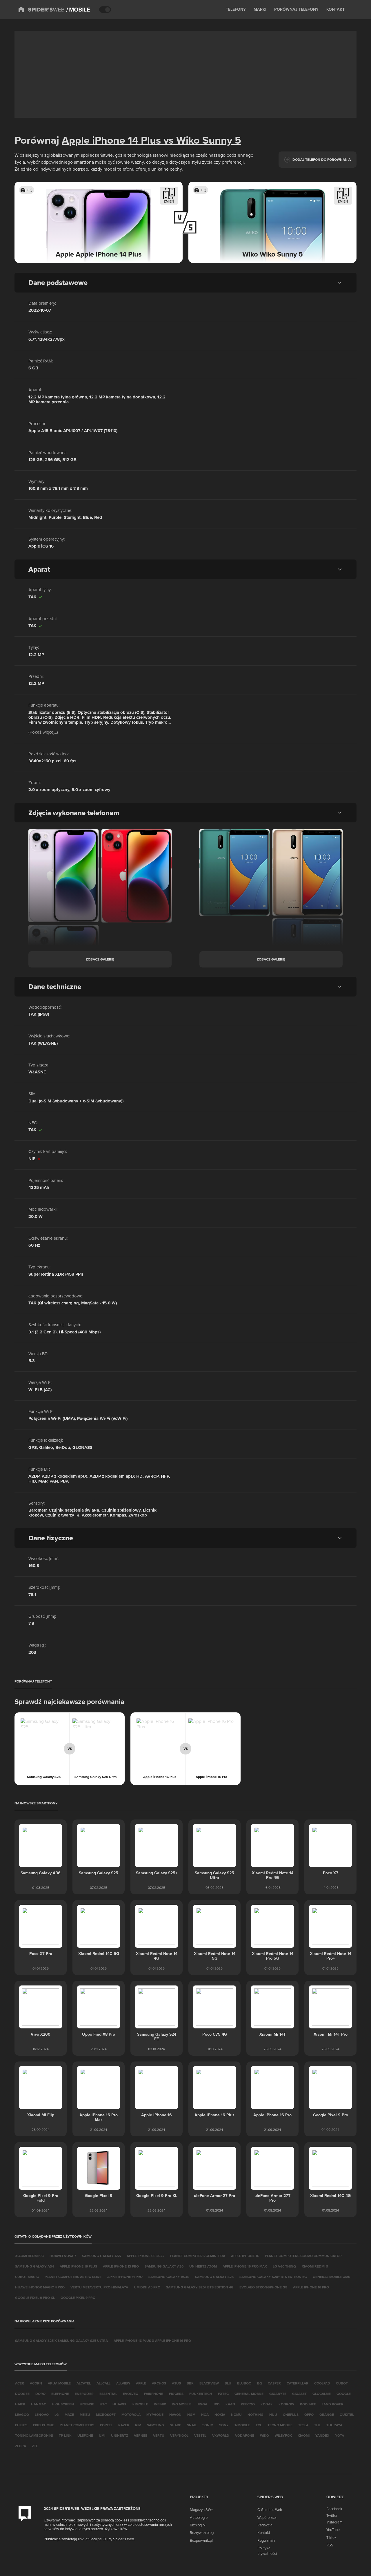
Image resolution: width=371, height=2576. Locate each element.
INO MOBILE (182, 2404)
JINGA (202, 2404)
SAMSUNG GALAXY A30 (164, 2266)
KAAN (230, 2404)
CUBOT (342, 2383)
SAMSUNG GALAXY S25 (214, 2277)
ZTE (35, 2446)
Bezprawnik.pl (201, 2540)
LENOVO (42, 2415)
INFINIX (160, 2404)
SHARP (176, 2425)
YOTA (340, 2435)
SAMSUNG (156, 2425)
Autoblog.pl (199, 2517)
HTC (103, 2404)
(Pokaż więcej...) (43, 732)
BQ (260, 2383)
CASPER (274, 2383)
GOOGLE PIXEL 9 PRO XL (35, 2298)
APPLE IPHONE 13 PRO (121, 2266)
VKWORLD (221, 2435)
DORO (40, 2394)
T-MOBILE (242, 2425)
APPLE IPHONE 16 (245, 2256)
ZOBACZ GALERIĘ (100, 959)
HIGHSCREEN (63, 2404)
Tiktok (331, 2537)
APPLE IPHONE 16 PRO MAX (245, 2266)
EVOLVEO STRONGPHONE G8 (263, 2287)
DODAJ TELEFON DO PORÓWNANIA (322, 159)
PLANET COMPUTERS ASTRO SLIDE (73, 2277)
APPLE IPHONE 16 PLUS (78, 2266)
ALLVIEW (123, 2383)
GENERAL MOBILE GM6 (331, 2277)
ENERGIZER (84, 2394)
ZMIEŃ (169, 201)
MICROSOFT (106, 2415)
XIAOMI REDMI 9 (315, 2266)
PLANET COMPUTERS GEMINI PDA (198, 2256)
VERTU (159, 2435)
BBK (190, 2383)
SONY (224, 2425)
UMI (102, 2435)
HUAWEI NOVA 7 (63, 2256)
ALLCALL (103, 2383)
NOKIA (220, 2415)
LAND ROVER (333, 2404)
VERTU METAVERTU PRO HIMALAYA (99, 2287)
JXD (216, 2404)
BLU (228, 2383)
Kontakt (264, 2532)
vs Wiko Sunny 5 (201, 140)
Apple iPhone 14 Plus (111, 140)
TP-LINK (65, 2435)
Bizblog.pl (198, 2525)
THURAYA (334, 2425)
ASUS (176, 2383)
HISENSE (87, 2404)
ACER (20, 2383)
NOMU (236, 2415)
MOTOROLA (131, 2415)
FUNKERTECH (201, 2394)
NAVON (175, 2415)
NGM (191, 2415)
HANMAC (39, 2404)
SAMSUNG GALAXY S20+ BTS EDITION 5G (273, 2277)
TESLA (303, 2425)
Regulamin (266, 2540)
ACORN (36, 2383)
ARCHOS (159, 2383)
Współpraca (267, 2517)
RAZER (124, 2425)
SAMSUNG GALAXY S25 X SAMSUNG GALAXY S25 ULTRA (61, 2341)
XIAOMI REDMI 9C (29, 2256)
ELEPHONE (60, 2394)
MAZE (69, 2415)
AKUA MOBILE (59, 2383)
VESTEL (200, 2435)
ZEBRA (21, 2446)
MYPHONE (155, 2415)
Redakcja (265, 2525)
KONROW (286, 2404)
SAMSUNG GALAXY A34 (34, 2266)
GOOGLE (344, 2394)
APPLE (141, 2383)
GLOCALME (322, 2394)
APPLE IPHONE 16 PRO (311, 2287)
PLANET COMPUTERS (77, 2425)
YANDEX (322, 2435)
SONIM (208, 2425)
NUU (273, 2415)
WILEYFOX (283, 2435)
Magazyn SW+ (201, 2510)
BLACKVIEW (209, 2383)
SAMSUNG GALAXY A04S (169, 2277)
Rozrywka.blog (202, 2532)
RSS (330, 2545)
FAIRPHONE (154, 2394)
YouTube (333, 2530)
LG (57, 2415)
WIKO (264, 2435)
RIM (138, 2425)
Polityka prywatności (267, 2550)
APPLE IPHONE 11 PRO (125, 2277)
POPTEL (106, 2425)
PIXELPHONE (43, 2425)
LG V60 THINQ (284, 2266)
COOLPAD (322, 2383)
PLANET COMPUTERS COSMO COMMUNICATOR (303, 2256)
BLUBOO (244, 2383)
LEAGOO (22, 2415)
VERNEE (141, 2435)
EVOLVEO (131, 2394)
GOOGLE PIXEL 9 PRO (78, 2298)
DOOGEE (22, 2394)
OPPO (309, 2415)
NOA (205, 2415)
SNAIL (192, 2425)
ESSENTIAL (108, 2394)
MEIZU (85, 2415)
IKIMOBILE (140, 2404)
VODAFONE (245, 2435)
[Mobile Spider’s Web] (78, 10)
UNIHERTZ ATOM (203, 2266)
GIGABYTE (278, 2394)
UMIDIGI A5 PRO (147, 2287)
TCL (259, 2425)
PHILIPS (21, 2425)
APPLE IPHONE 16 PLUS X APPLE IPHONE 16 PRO (152, 2341)
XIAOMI (304, 2435)
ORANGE (327, 2415)
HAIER (20, 2404)
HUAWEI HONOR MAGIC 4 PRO (40, 2287)
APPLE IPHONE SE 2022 (146, 2256)
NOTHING (255, 2415)
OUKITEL (347, 2415)
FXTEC (223, 2394)
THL (317, 2425)
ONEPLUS (291, 2415)
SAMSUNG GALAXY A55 (101, 2256)
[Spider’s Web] (41, 10)
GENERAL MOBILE (249, 2394)
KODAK (267, 2404)
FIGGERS (176, 2394)
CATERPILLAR (298, 2383)
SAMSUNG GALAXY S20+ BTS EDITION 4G (200, 2287)
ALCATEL (84, 2383)
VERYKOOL (179, 2435)
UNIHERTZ (120, 2435)
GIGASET (299, 2394)
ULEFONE (85, 2435)
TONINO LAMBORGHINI (34, 2435)
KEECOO (248, 2404)
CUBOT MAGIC (27, 2277)
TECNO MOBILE (280, 2425)
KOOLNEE (308, 2404)
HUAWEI (119, 2404)
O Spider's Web (270, 2510)
